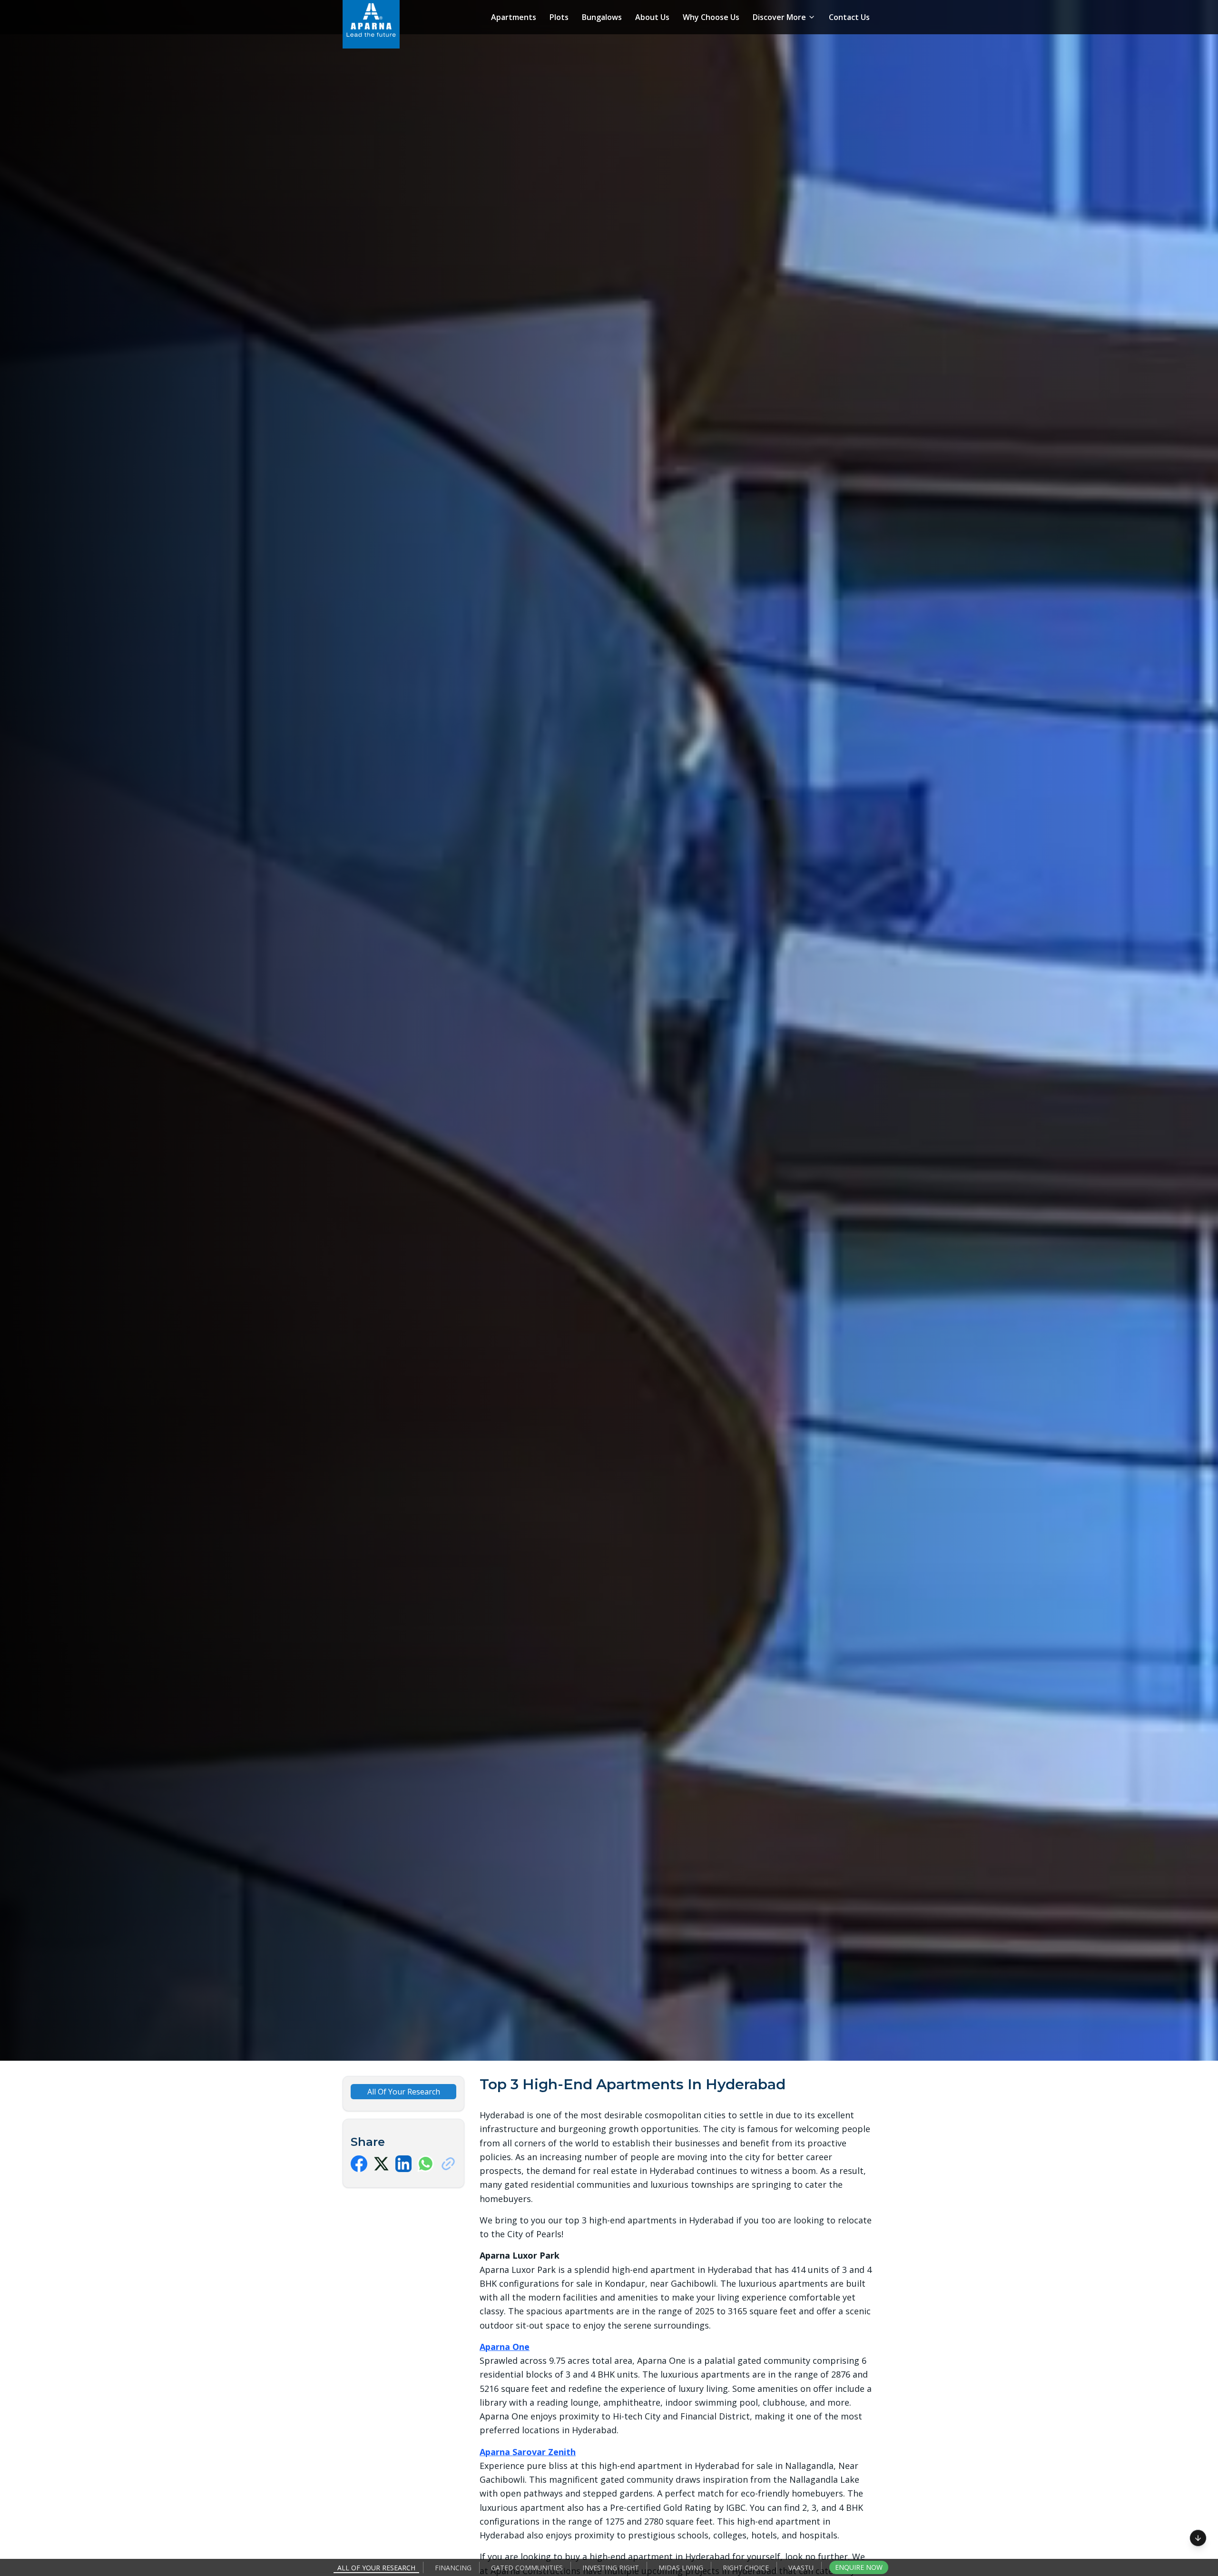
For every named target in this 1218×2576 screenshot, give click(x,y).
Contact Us (849, 17)
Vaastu (801, 2568)
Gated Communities (527, 2568)
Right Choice (746, 2568)
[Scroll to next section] (1198, 2537)
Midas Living (681, 2568)
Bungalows (602, 17)
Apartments (514, 17)
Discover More (779, 17)
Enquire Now (859, 2567)
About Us (652, 17)
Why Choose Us (711, 17)
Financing (453, 2568)
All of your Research (376, 2568)
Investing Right (611, 2568)
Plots (559, 17)
